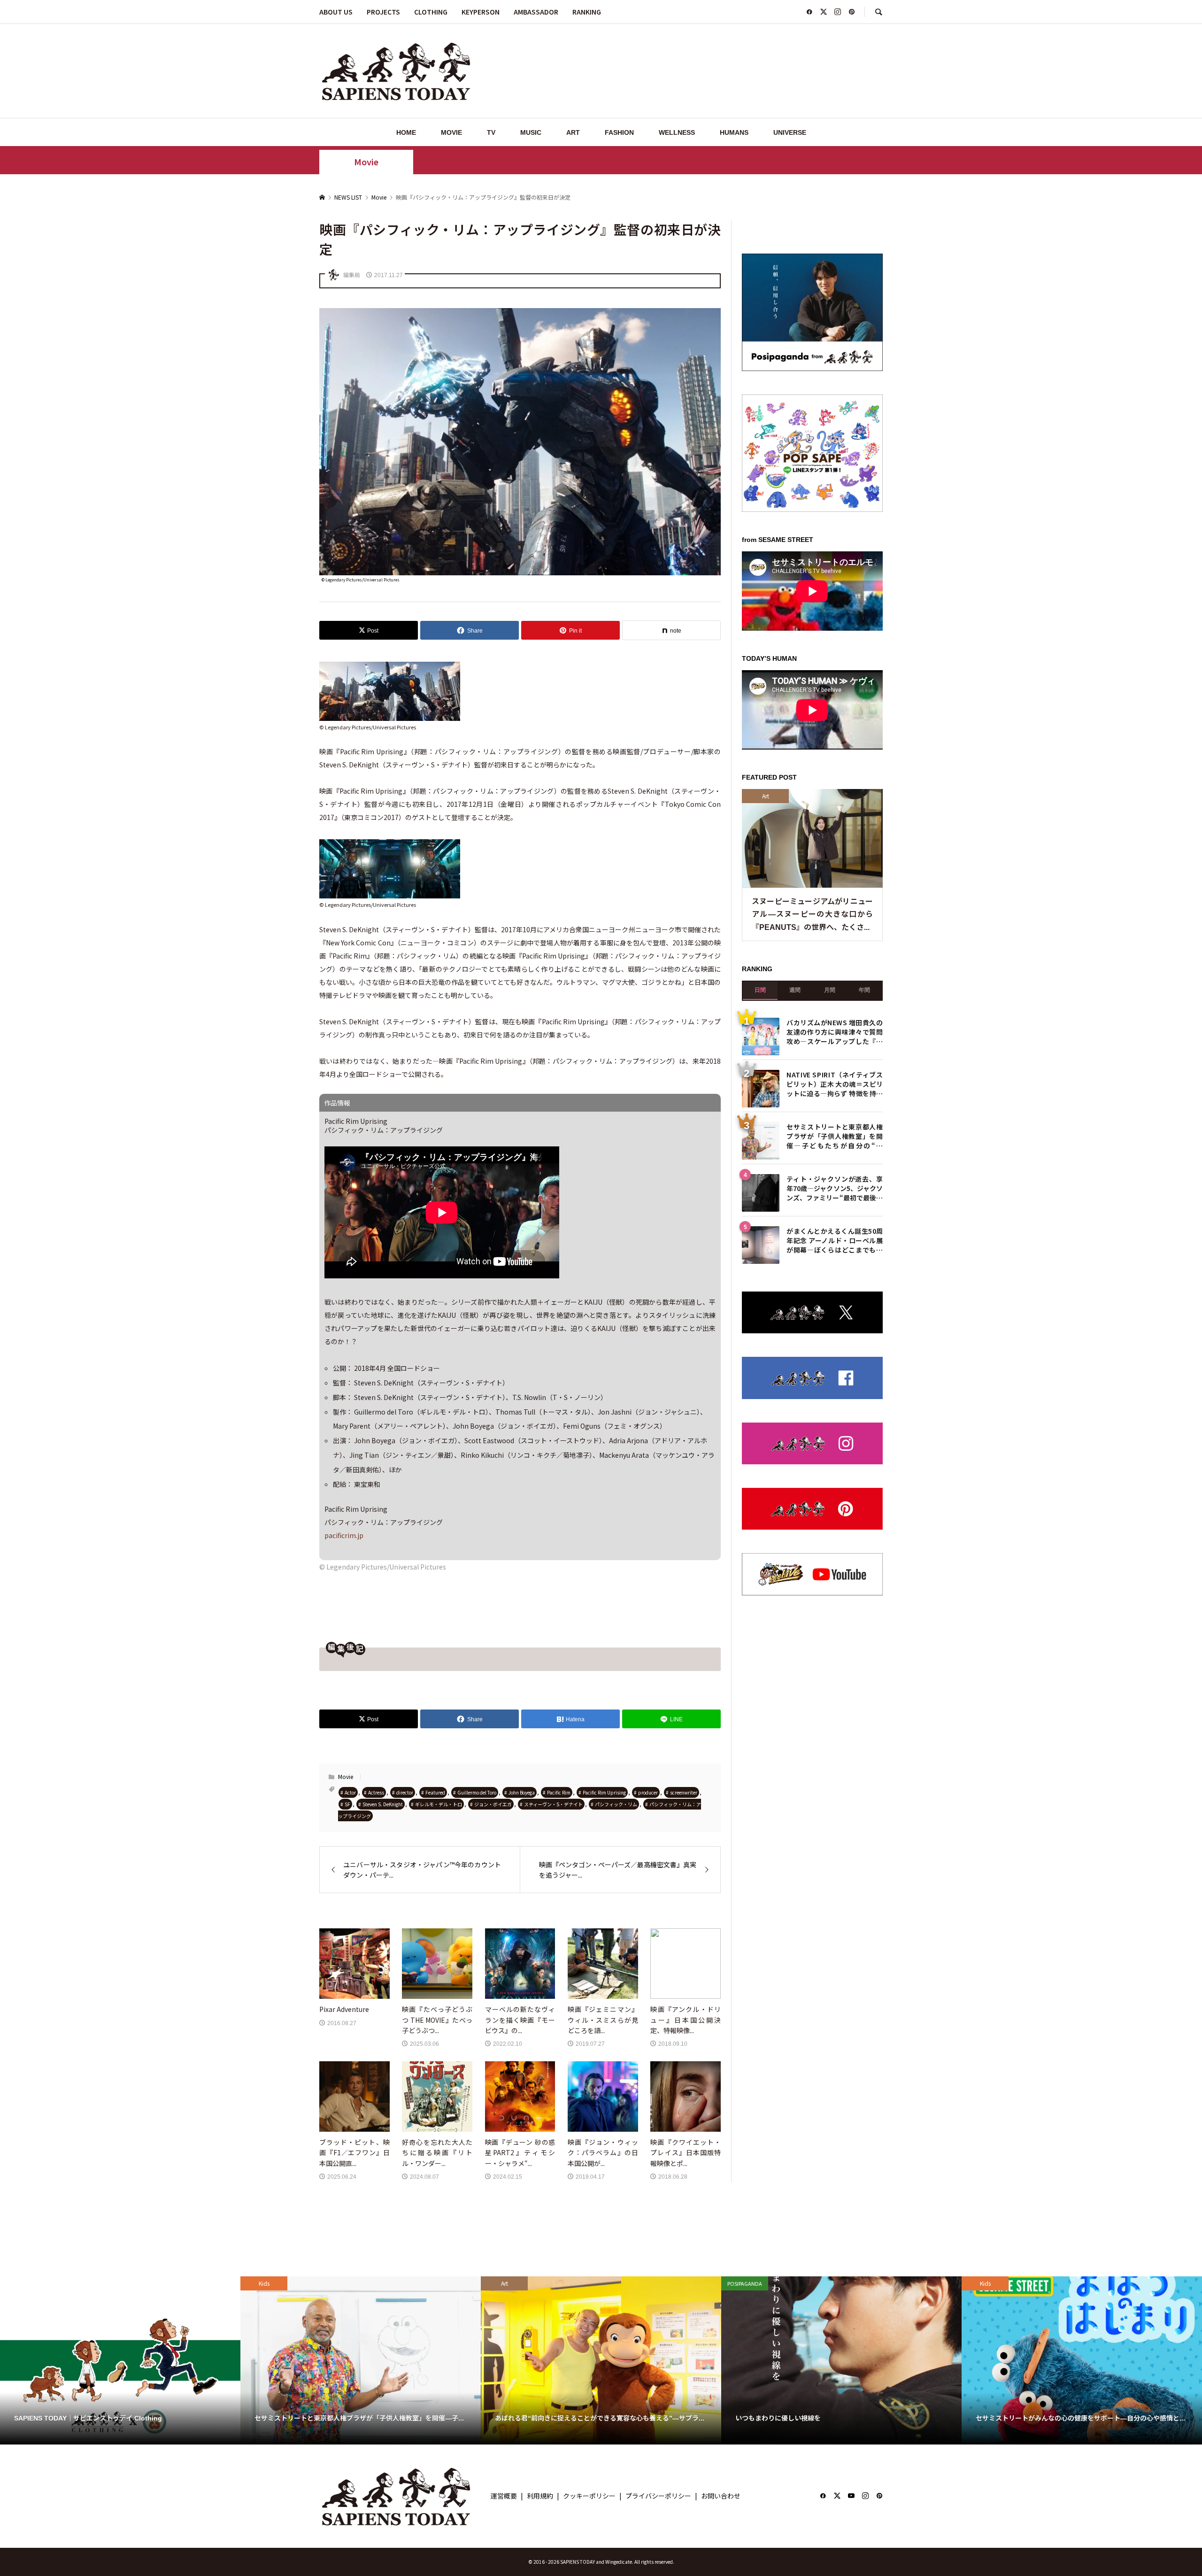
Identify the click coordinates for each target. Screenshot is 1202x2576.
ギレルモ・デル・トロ (439, 1804)
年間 (864, 1272)
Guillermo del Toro (477, 1792)
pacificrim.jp (344, 1535)
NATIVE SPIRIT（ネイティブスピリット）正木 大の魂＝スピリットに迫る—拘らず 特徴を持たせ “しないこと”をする (835, 1365)
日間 (760, 1272)
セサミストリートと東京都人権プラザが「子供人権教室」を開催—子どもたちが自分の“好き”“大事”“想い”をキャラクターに (835, 1417)
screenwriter (684, 1792)
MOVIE (451, 132)
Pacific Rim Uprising (604, 1792)
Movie (366, 162)
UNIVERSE (790, 132)
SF (347, 1804)
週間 (795, 1272)
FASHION (619, 132)
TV (491, 132)
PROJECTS (383, 12)
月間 (830, 1272)
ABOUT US (336, 12)
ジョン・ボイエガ (493, 1804)
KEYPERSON (481, 12)
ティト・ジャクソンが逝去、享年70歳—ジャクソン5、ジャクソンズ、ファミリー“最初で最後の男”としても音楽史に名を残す (835, 1469)
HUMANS (734, 132)
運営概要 (504, 2496)
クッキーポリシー (589, 2496)
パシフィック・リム (616, 1804)
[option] (120, 2360)
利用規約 (540, 2496)
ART (573, 132)
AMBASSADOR (536, 12)
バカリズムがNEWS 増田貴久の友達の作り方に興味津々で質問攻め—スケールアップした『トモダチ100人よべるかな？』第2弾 (835, 1313)
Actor (350, 1792)
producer (648, 1792)
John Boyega (522, 1792)
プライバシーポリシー (658, 2496)
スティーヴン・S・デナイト (553, 1804)
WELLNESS (677, 132)
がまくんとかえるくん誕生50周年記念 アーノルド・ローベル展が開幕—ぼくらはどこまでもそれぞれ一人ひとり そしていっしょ (835, 1521)
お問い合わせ (721, 2496)
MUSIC (531, 132)
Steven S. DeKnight (383, 1804)
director (405, 1792)
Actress (376, 1792)
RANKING (587, 12)
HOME (406, 132)
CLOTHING (431, 12)
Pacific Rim (559, 1792)
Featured (435, 1792)
